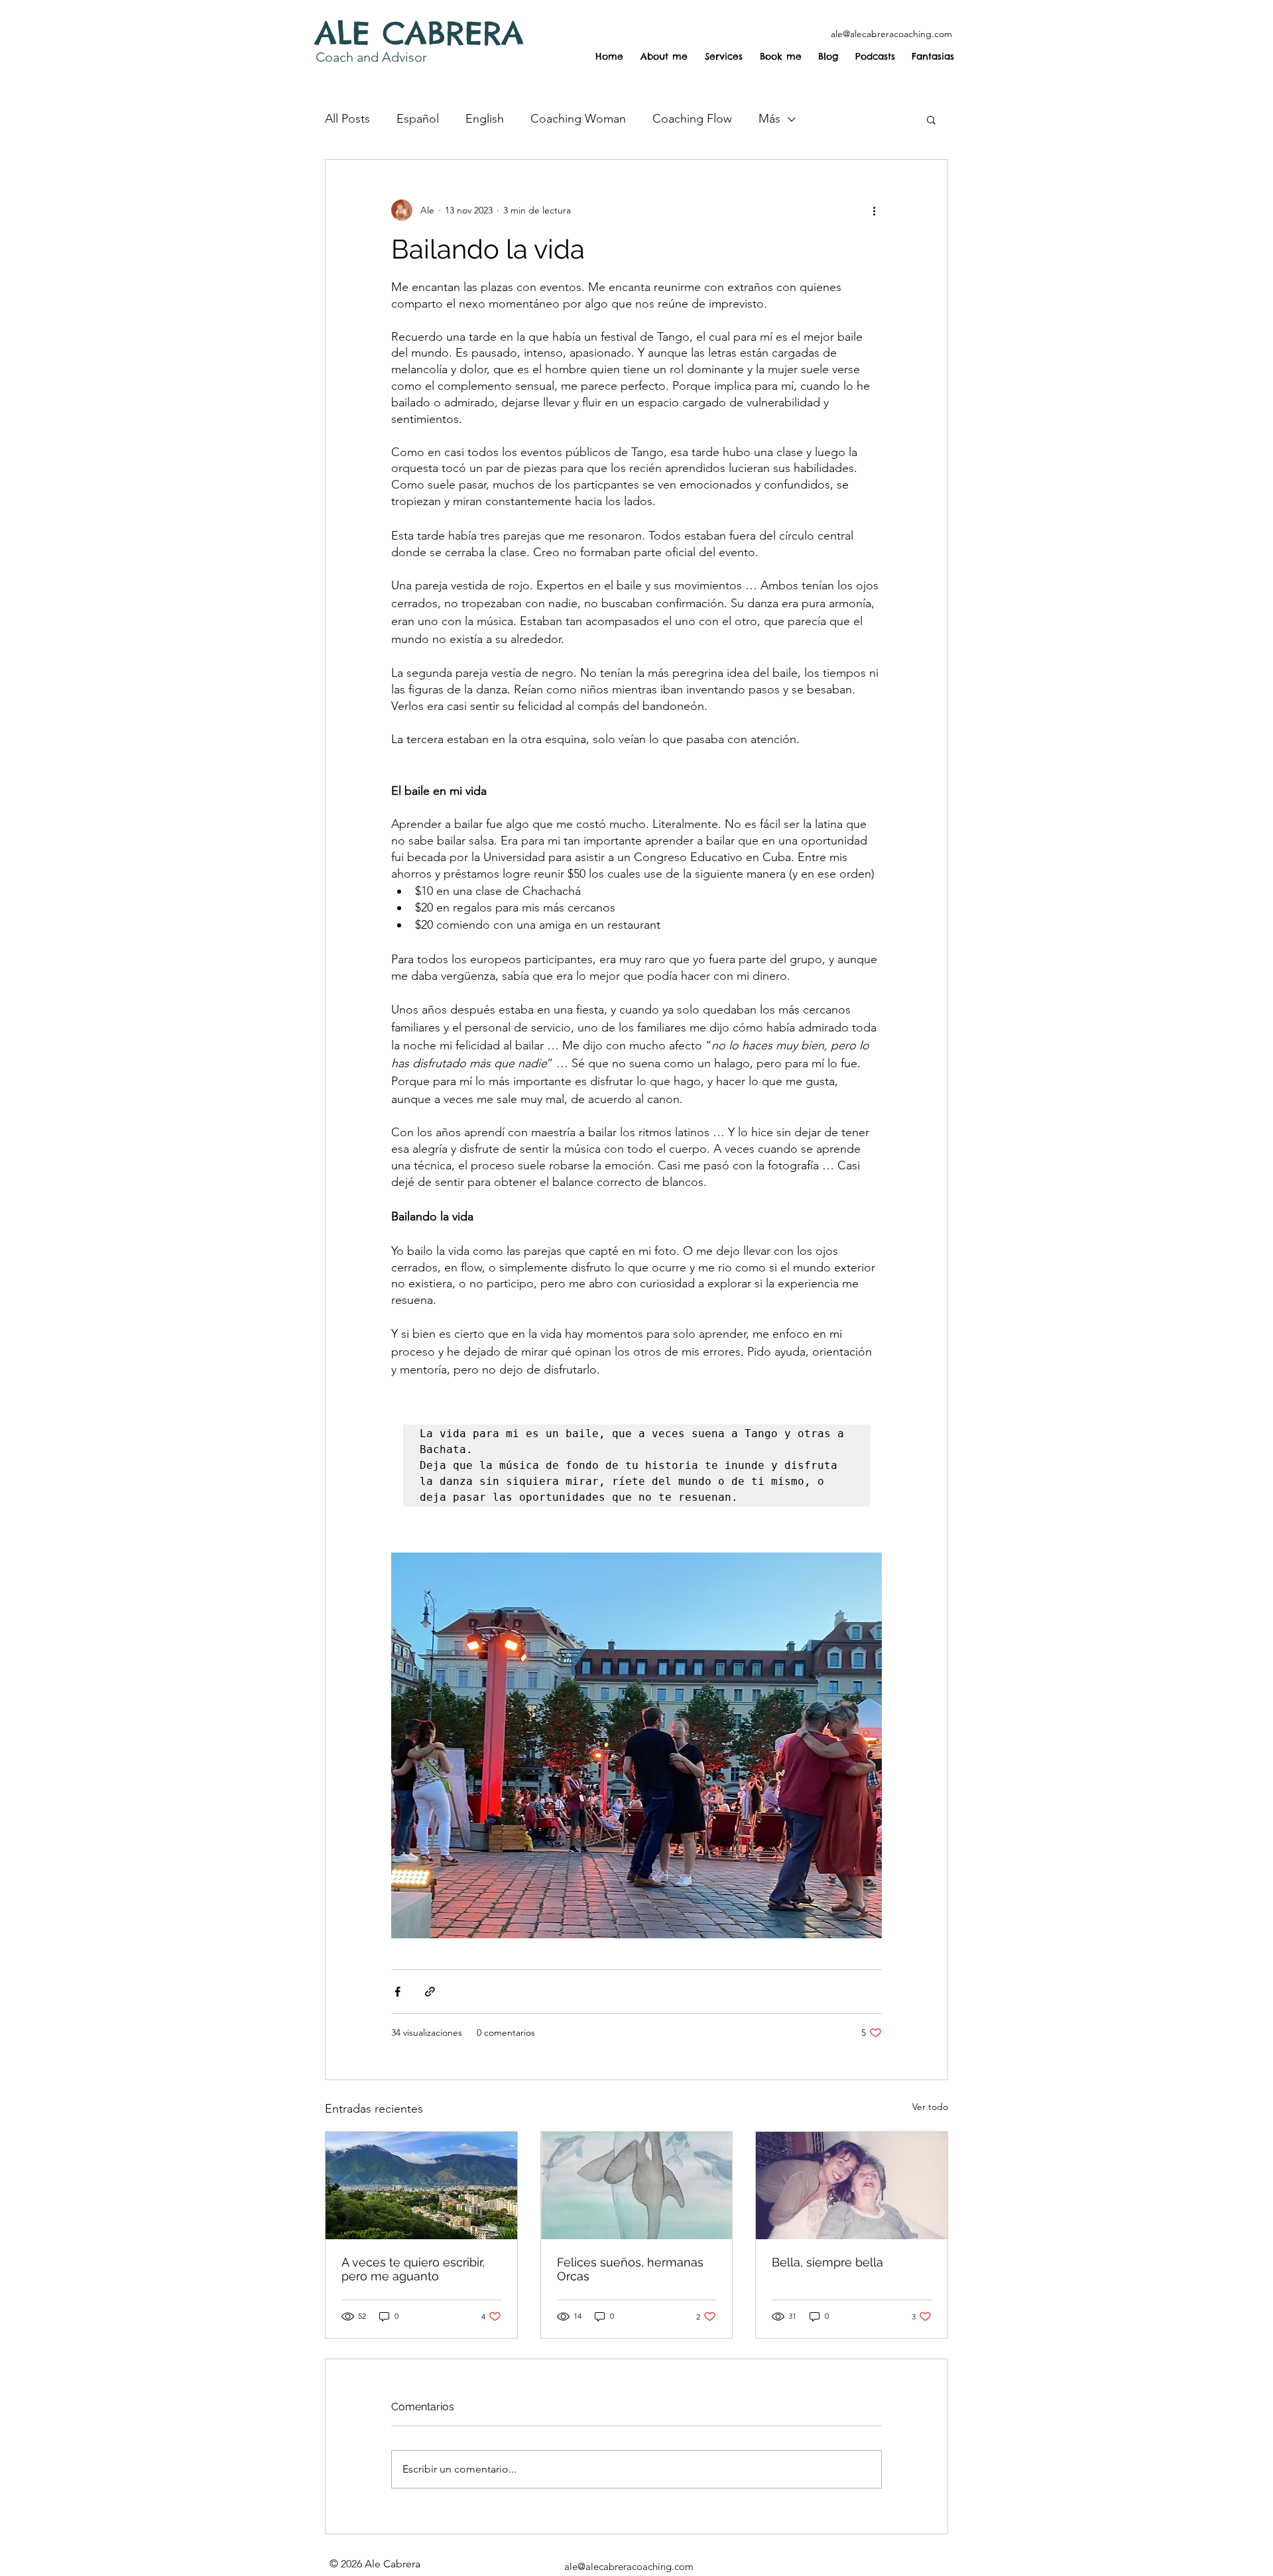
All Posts (347, 119)
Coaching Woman (578, 119)
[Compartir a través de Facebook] (397, 1992)
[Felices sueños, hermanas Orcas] (637, 2186)
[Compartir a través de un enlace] (430, 1992)
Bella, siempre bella (827, 2262)
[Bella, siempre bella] (852, 2186)
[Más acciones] (874, 210)
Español (418, 119)
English (485, 119)
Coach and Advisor (371, 57)
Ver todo (930, 2107)
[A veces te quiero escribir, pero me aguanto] (421, 2186)
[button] (931, 119)
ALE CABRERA (419, 33)
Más (769, 119)
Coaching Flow (692, 119)
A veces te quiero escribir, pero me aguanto (413, 2269)
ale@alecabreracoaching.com (891, 34)
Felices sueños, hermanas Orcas (630, 2269)
